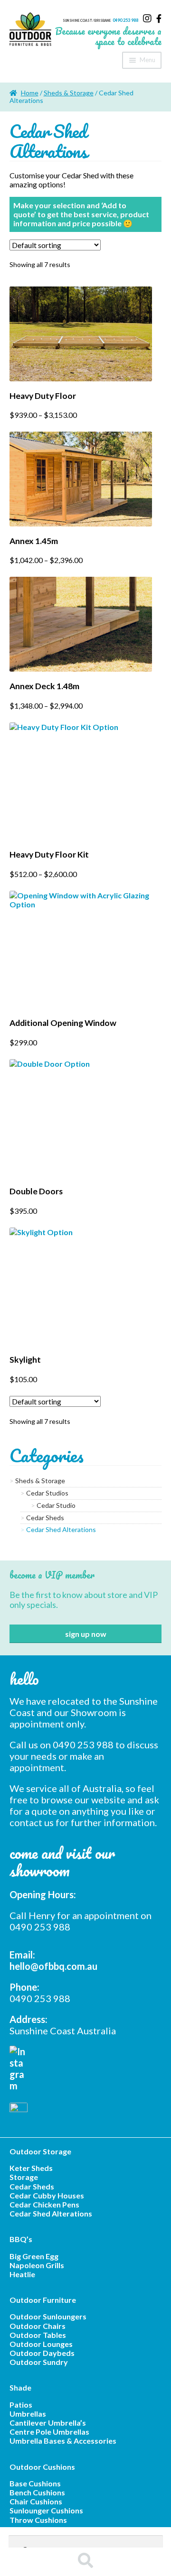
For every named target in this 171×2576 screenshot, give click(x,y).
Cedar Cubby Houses (47, 2195)
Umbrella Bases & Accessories (63, 2441)
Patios (21, 2405)
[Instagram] (147, 18)
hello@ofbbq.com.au (53, 1966)
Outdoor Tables (38, 2335)
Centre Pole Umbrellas (49, 2432)
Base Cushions (35, 2483)
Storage (24, 2177)
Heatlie (22, 2274)
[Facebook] (159, 18)
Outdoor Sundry (39, 2362)
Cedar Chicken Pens (44, 2204)
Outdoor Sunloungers (48, 2316)
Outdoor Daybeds (42, 2353)
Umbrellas (28, 2414)
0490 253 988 (125, 20)
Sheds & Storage (69, 93)
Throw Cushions (38, 2520)
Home (30, 93)
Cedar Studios (47, 1493)
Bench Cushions (37, 2492)
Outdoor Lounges (41, 2344)
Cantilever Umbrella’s (48, 2423)
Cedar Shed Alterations (61, 1530)
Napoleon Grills (37, 2265)
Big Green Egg (34, 2256)
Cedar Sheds (45, 1518)
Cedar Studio (56, 1505)
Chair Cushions (36, 2501)
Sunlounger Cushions (46, 2510)
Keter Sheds (31, 2168)
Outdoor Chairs (38, 2326)
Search (85, 2562)
